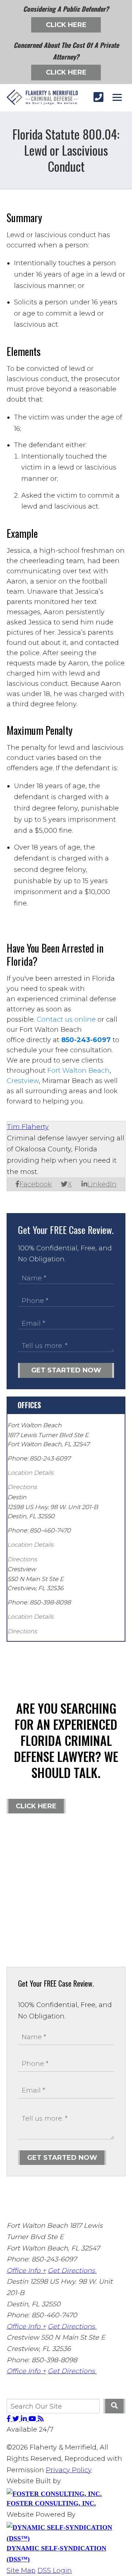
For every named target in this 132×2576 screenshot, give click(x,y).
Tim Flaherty (28, 1127)
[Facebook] (10, 2419)
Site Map (21, 2571)
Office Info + (26, 2271)
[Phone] (98, 97)
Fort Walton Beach (78, 1071)
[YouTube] (33, 2419)
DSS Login (55, 2571)
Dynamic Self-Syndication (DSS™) (56, 2554)
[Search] (114, 2406)
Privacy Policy (69, 2470)
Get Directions (72, 2271)
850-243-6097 (86, 1040)
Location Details (30, 1473)
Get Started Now (66, 1370)
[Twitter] (17, 2419)
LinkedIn (102, 1184)
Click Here (66, 25)
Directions (22, 1487)
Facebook (36, 1184)
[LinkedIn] (25, 2419)
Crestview (23, 1081)
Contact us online (66, 1019)
